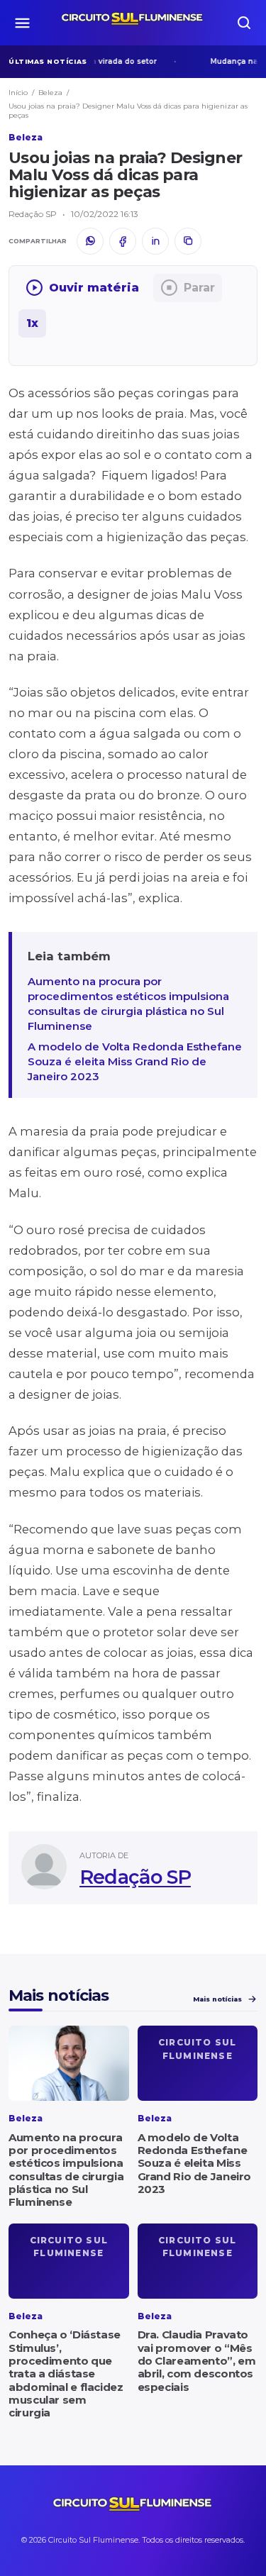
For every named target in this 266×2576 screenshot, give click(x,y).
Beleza (50, 93)
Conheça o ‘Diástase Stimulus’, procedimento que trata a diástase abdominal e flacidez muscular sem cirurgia (66, 2374)
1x (32, 323)
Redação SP (135, 1877)
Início (18, 93)
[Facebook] (123, 241)
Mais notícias (217, 1999)
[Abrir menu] (22, 23)
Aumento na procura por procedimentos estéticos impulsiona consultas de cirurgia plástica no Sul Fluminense (128, 1004)
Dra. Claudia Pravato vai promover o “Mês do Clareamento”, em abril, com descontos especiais (197, 2360)
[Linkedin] (155, 241)
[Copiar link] (188, 241)
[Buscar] (244, 23)
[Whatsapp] (90, 241)
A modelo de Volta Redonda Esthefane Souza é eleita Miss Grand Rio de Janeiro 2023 (135, 1061)
